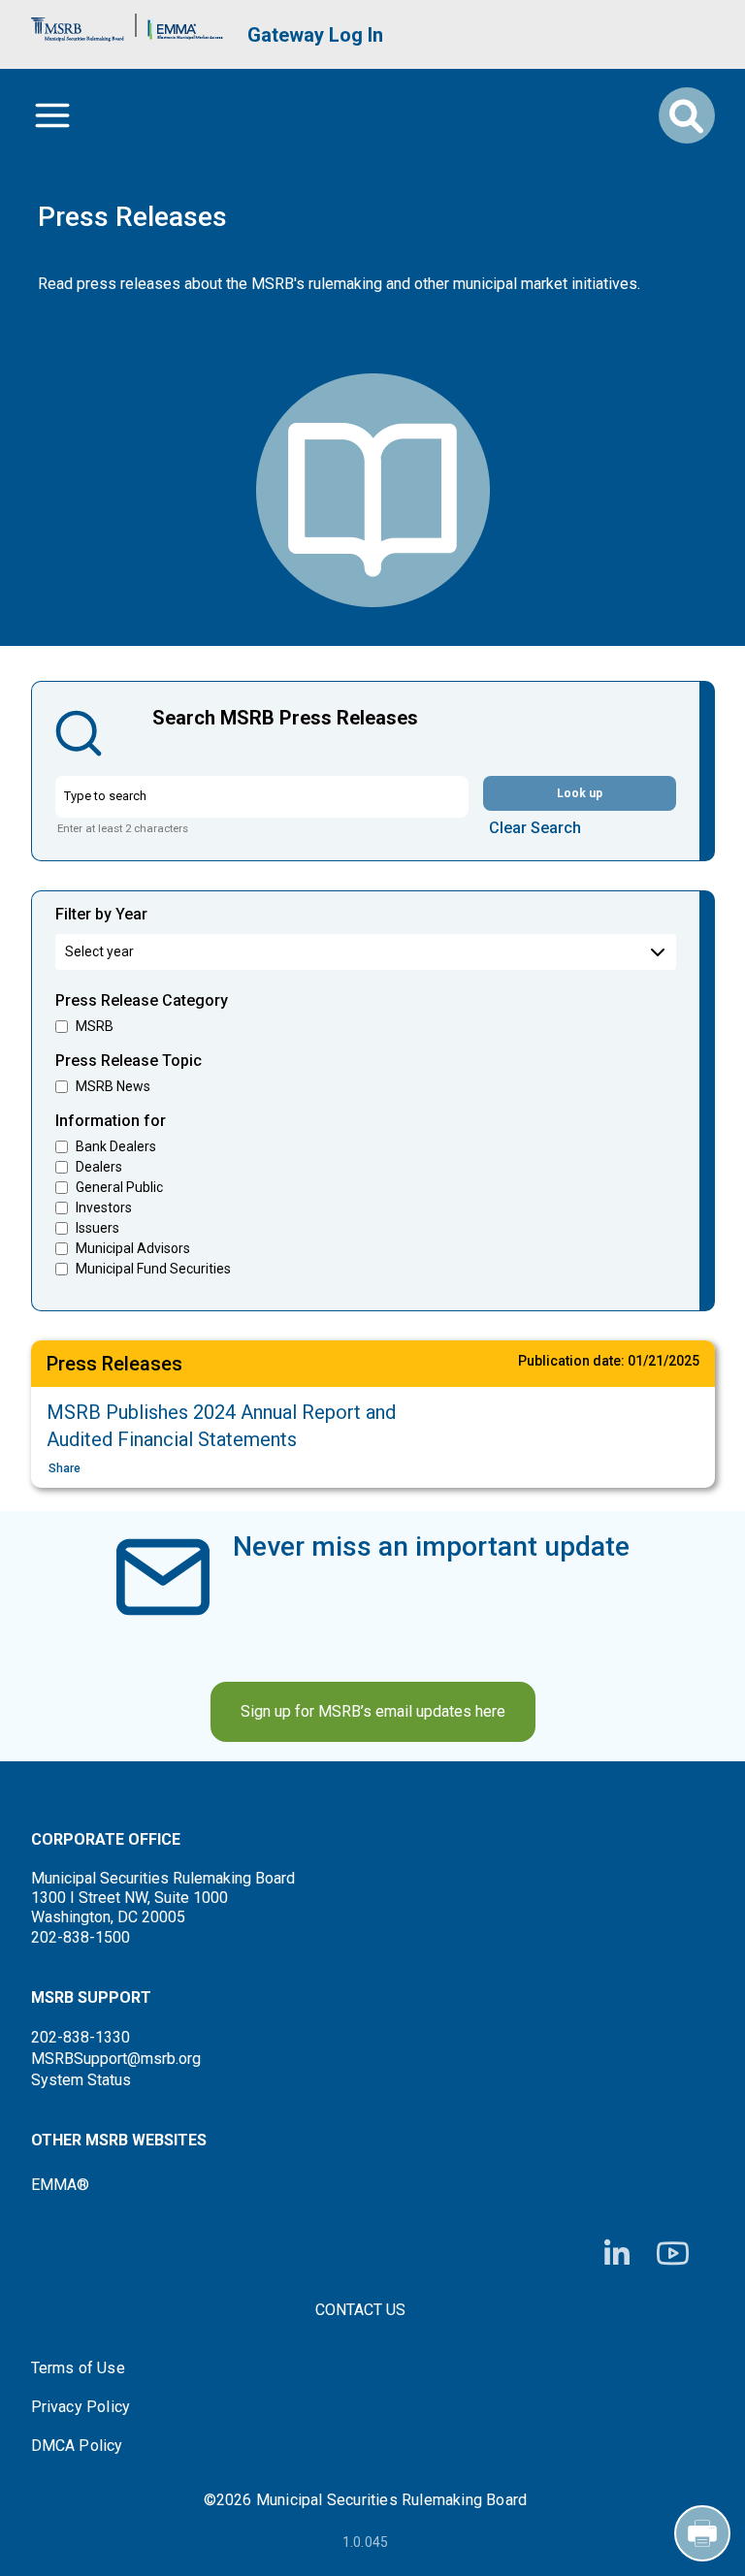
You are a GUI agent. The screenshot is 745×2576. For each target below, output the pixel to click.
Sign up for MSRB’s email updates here (373, 1711)
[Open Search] (687, 115)
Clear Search (535, 828)
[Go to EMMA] (185, 25)
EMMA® (60, 2185)
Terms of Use (78, 2368)
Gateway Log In (315, 35)
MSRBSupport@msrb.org (116, 2059)
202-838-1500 (81, 1937)
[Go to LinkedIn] (617, 2254)
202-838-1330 (81, 2037)
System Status (81, 2080)
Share (65, 1468)
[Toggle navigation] (52, 115)
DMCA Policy (77, 2446)
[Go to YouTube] (673, 2254)
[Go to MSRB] (78, 25)
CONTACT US (360, 2310)
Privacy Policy (81, 2407)
